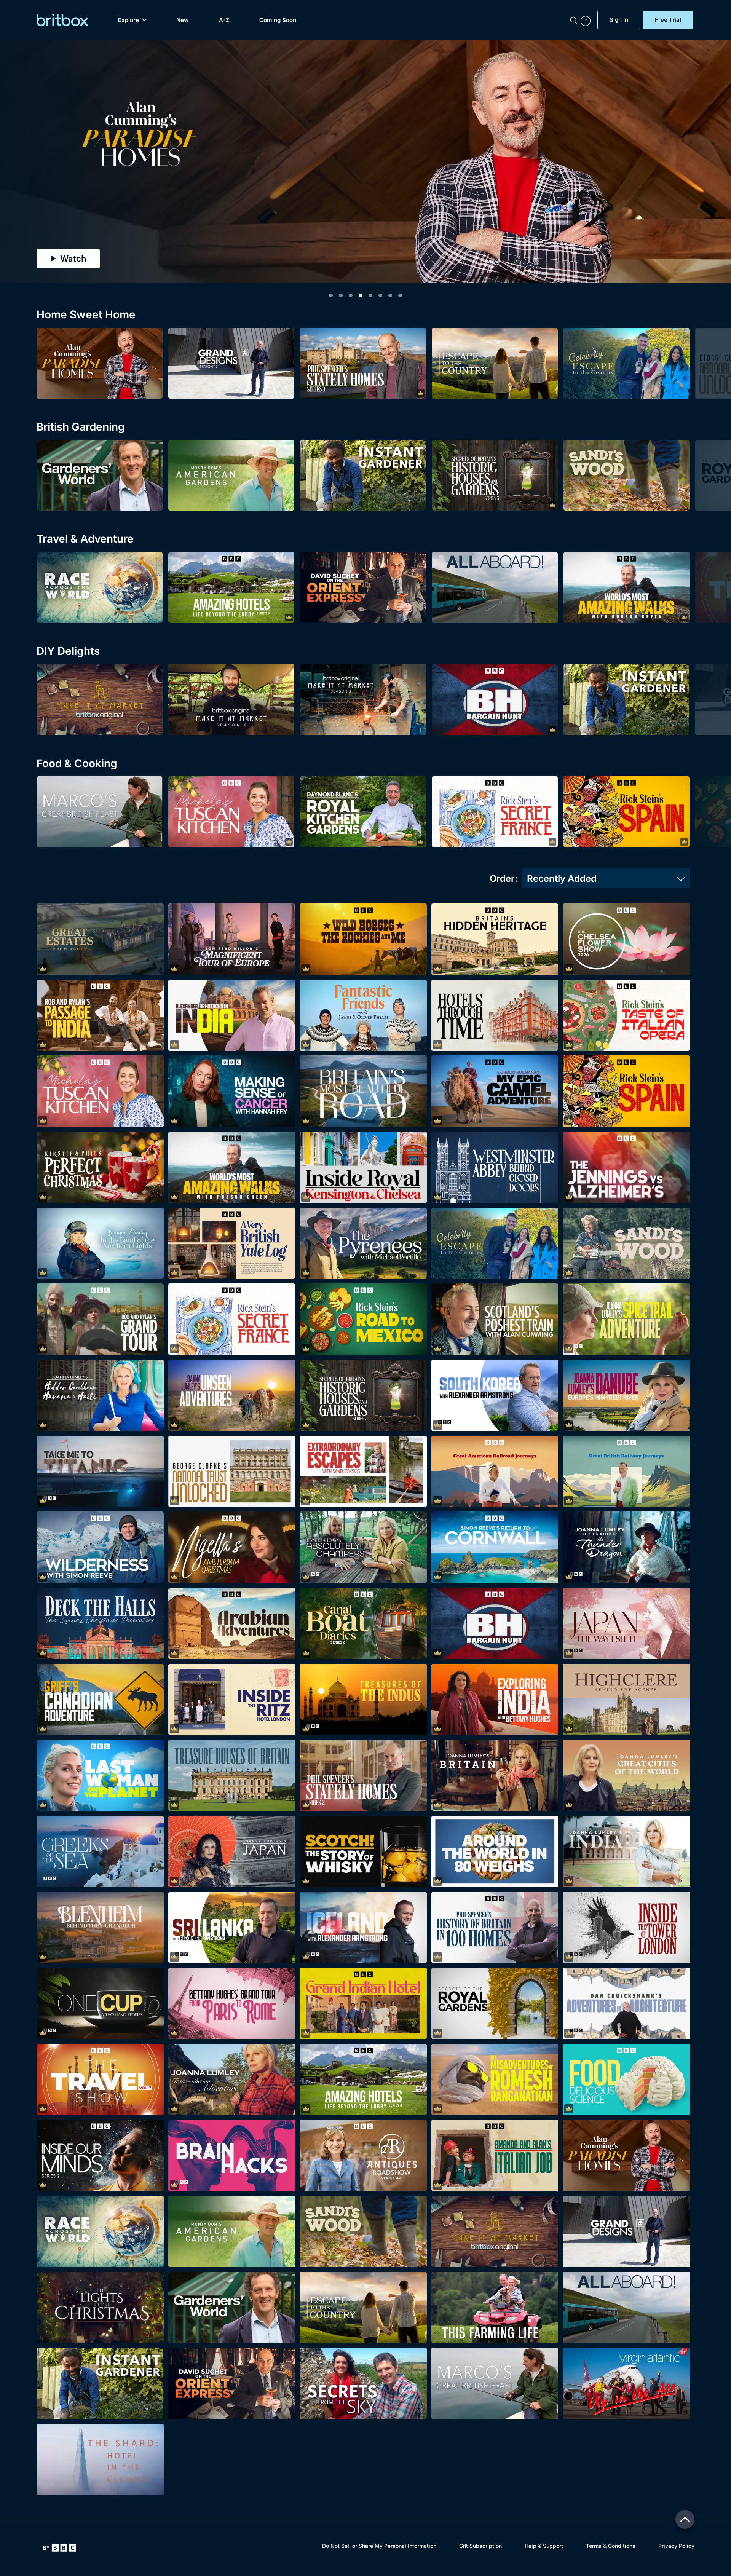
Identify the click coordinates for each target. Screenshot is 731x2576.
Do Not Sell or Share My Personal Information (379, 2546)
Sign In (619, 20)
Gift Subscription (480, 2546)
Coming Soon (278, 20)
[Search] (574, 20)
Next (715, 158)
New (183, 20)
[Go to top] (685, 2519)
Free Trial (668, 20)
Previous (16, 158)
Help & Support (544, 2546)
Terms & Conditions (611, 2546)
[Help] (587, 20)
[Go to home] (60, 2548)
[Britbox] (62, 20)
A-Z (224, 20)
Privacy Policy (676, 2546)
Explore (128, 20)
